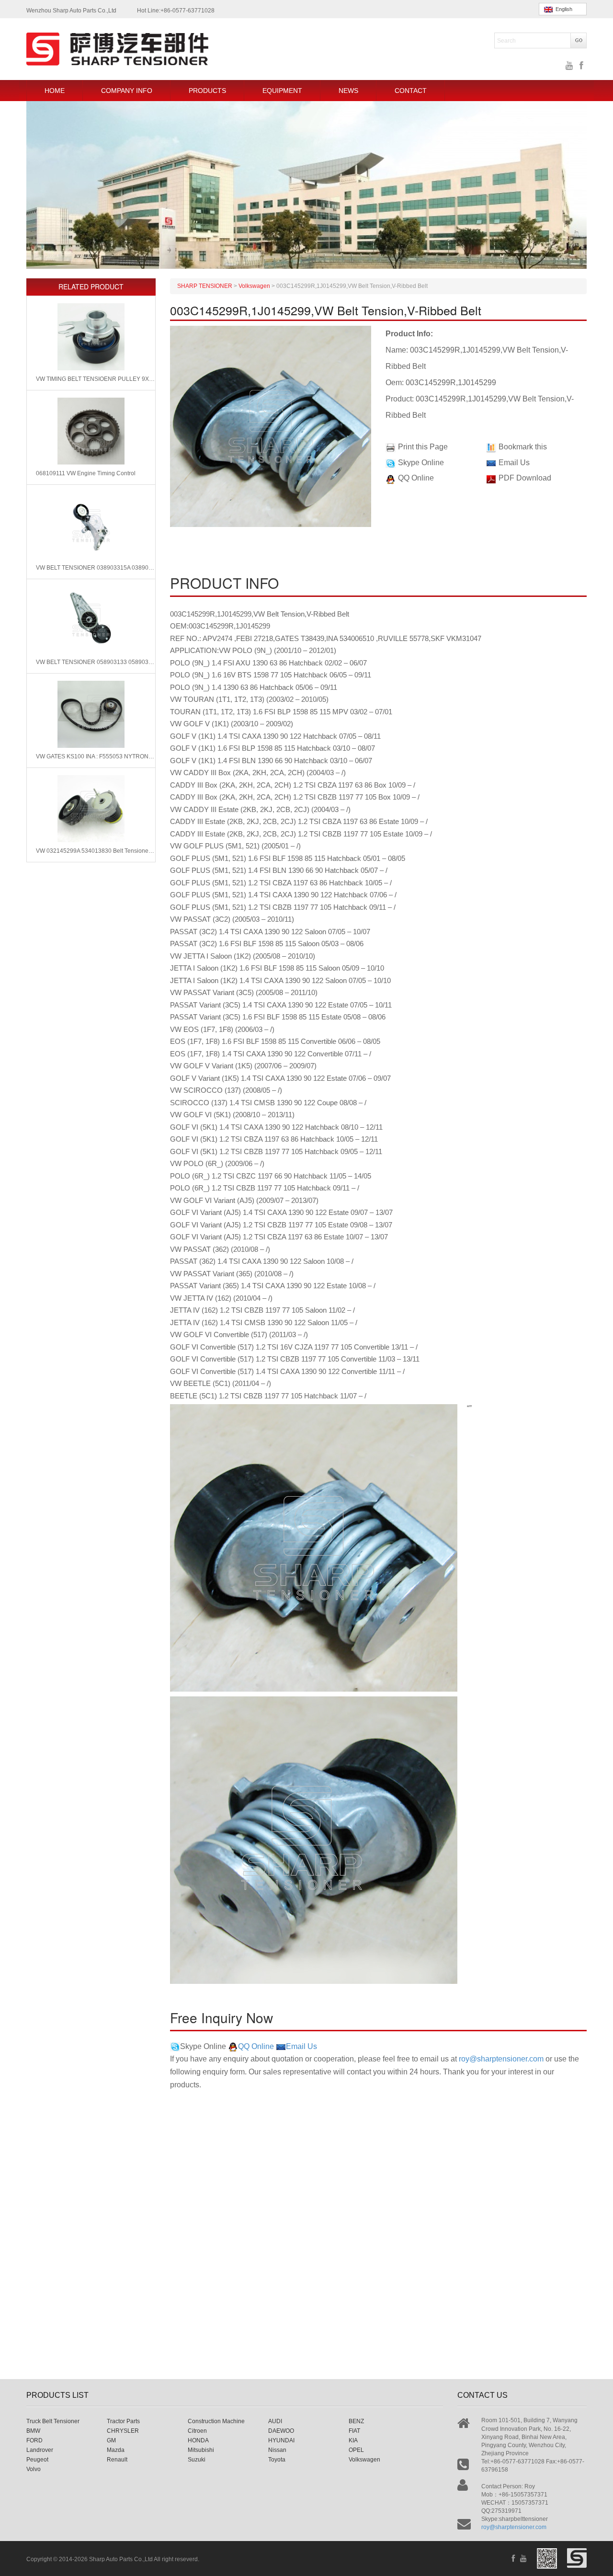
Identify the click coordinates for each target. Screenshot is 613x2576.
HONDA (198, 2440)
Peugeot (37, 2460)
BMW (33, 2431)
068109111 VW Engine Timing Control (86, 473)
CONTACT (411, 91)
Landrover (40, 2450)
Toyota (277, 2460)
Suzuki (197, 2460)
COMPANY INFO (127, 91)
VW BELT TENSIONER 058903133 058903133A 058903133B (96, 662)
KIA (353, 2440)
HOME (55, 91)
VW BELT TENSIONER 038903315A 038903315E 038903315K (96, 568)
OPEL (356, 2450)
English (562, 9)
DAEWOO (281, 2431)
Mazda (116, 2450)
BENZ (356, 2421)
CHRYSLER (123, 2431)
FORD (34, 2440)
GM (111, 2440)
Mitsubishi (201, 2450)
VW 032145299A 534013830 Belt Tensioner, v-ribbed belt (96, 851)
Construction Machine (216, 2421)
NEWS (348, 91)
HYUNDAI (281, 2440)
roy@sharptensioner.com (501, 2059)
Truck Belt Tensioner (53, 2421)
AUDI (275, 2421)
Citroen (197, 2431)
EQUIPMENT (282, 91)
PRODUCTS (207, 91)
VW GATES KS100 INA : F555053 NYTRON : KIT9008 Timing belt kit (96, 756)
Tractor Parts (123, 2421)
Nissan (277, 2450)
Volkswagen (364, 2460)
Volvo (34, 2469)
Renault (117, 2460)
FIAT (354, 2431)
